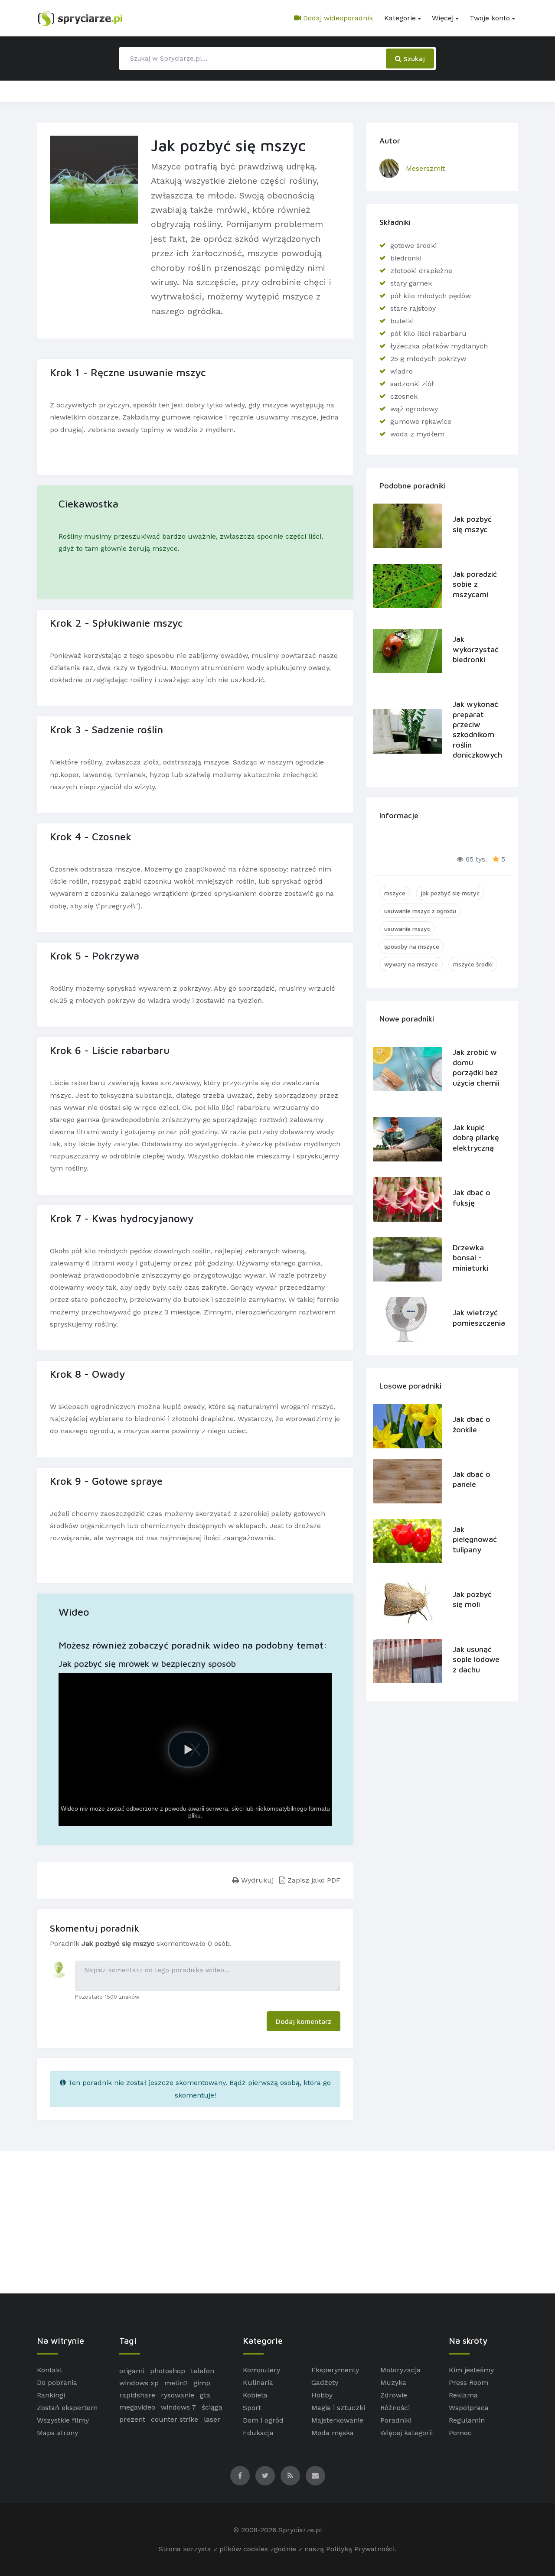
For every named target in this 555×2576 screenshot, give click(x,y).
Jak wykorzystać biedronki (476, 649)
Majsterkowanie (337, 2420)
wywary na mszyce (411, 964)
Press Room (468, 2382)
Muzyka (393, 2382)
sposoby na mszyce (412, 946)
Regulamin (467, 2420)
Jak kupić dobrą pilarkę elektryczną (476, 1138)
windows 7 (178, 2407)
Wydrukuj (256, 1880)
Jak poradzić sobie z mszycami (475, 584)
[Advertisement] (277, 2222)
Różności (395, 2408)
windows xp (139, 2383)
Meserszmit (425, 168)
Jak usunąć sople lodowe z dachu (476, 1659)
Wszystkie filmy (63, 2420)
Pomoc (460, 2433)
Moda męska (333, 2433)
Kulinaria (258, 2382)
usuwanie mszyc (407, 929)
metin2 (176, 2383)
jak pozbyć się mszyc (450, 893)
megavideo (137, 2407)
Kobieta (255, 2395)
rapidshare (137, 2395)
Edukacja (258, 2433)
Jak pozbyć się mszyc (472, 524)
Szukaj (413, 59)
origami (132, 2371)
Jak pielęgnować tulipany (475, 1539)
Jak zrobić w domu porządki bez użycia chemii (476, 1067)
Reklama (463, 2395)
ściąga (212, 2407)
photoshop (168, 2371)
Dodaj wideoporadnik (337, 18)
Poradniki (396, 2420)
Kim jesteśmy (471, 2370)
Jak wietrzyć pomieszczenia (477, 1317)
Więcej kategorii (406, 2433)
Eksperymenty (335, 2370)
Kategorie (400, 18)
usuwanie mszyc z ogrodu (420, 911)
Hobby (322, 2395)
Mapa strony (57, 2433)
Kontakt (50, 2370)
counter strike (175, 2419)
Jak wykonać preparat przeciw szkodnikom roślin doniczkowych (477, 729)
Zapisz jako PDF (313, 1880)
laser (212, 2419)
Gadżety (325, 2382)
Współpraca (469, 2408)
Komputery (261, 2370)
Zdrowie (394, 2395)
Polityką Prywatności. (361, 2549)
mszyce (395, 893)
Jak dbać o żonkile (472, 1424)
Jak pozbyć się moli (472, 1599)
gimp (202, 2383)
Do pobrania (57, 2382)
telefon (202, 2371)
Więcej (443, 18)
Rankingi (51, 2395)
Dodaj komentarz (304, 2021)
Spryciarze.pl (300, 2530)
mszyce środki (473, 964)
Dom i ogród (263, 2420)
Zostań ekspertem (67, 2408)
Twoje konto (490, 18)
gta (205, 2395)
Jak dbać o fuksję (472, 1197)
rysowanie (178, 2395)
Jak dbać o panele (472, 1479)
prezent (132, 2419)
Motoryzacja (400, 2370)
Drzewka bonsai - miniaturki (470, 1258)
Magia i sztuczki (338, 2408)
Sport (252, 2408)
